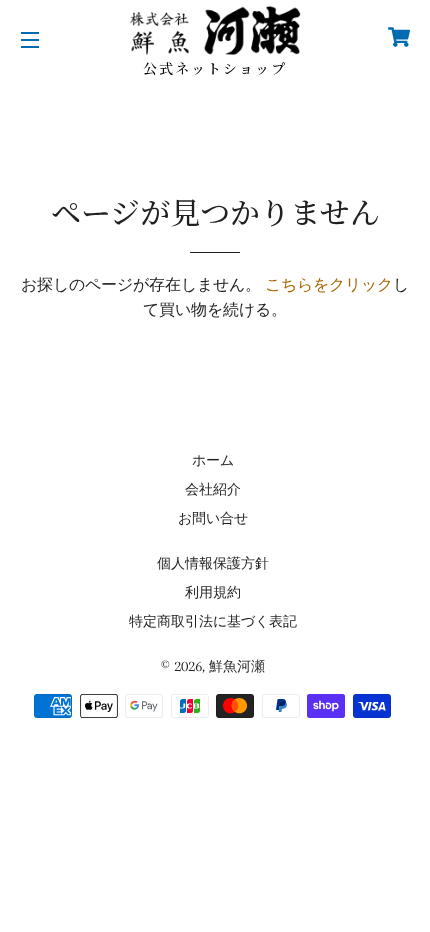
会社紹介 (213, 489)
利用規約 (213, 592)
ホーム (213, 460)
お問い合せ (213, 518)
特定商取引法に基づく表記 (213, 621)
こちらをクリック (329, 285)
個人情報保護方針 (213, 563)
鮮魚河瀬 (237, 666)
